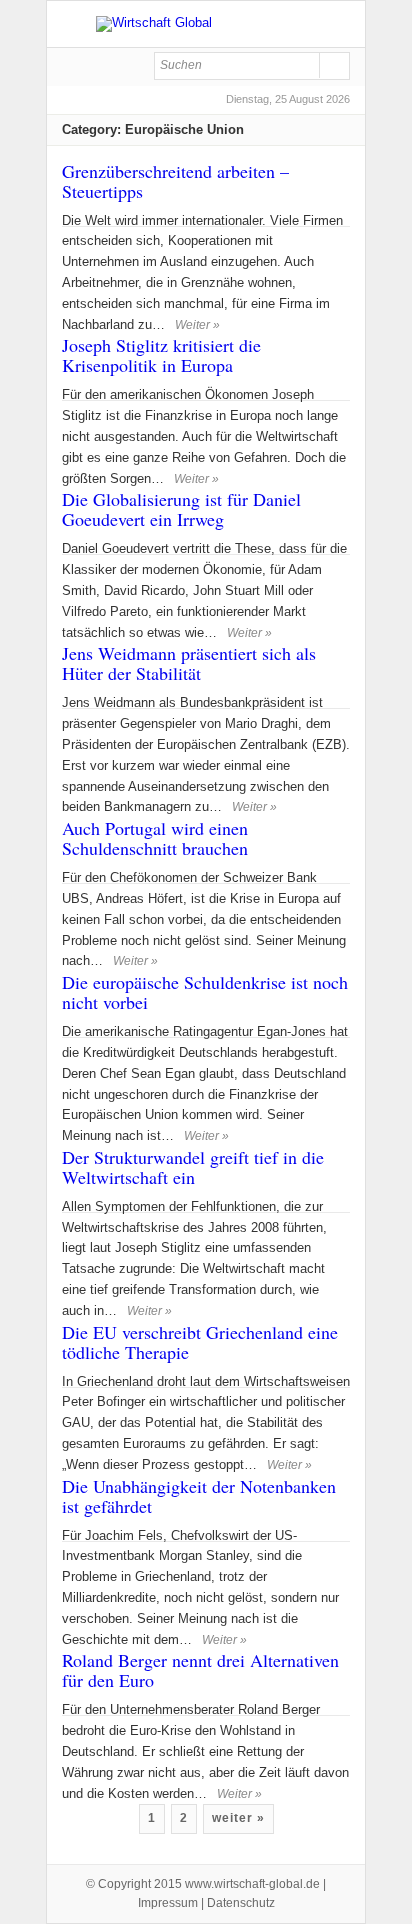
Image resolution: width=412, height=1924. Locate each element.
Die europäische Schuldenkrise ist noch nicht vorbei (205, 992)
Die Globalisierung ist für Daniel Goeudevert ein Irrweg (181, 509)
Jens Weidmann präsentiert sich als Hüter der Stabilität (189, 663)
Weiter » (239, 1794)
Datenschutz (241, 1903)
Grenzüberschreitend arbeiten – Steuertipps (175, 181)
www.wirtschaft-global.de (252, 1884)
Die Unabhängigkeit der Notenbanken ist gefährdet (199, 1496)
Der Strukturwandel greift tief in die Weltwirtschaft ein (193, 1167)
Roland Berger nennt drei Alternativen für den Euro (200, 1670)
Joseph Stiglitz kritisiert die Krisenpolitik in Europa (161, 355)
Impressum (168, 1903)
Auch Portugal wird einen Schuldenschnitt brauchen (155, 838)
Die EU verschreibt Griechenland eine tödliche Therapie (200, 1342)
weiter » (238, 1818)
